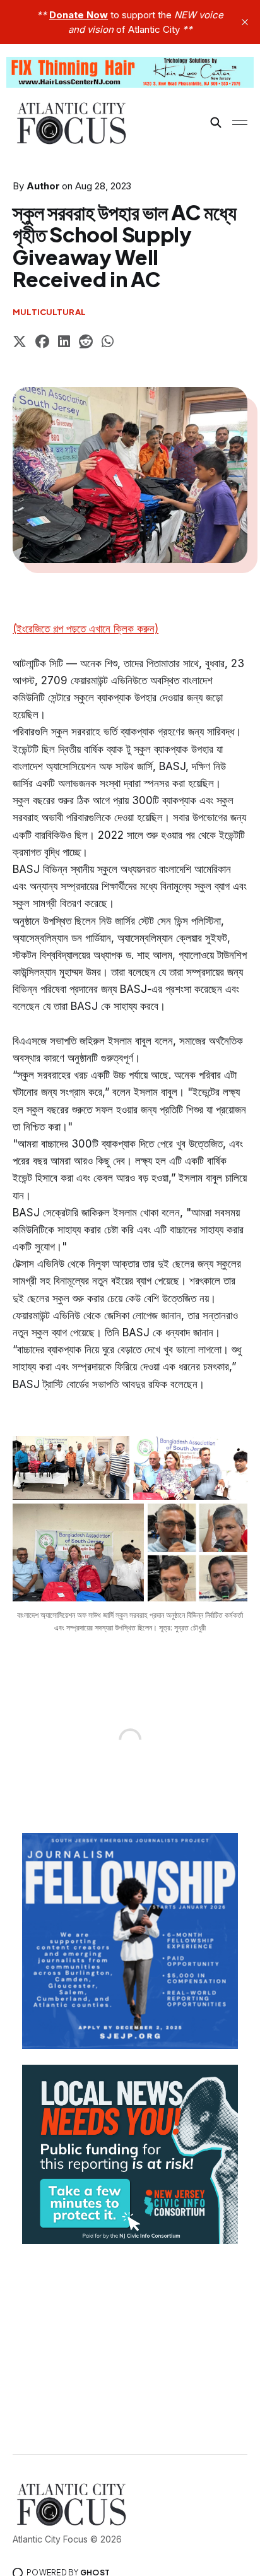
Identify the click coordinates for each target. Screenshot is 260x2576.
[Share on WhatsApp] (108, 343)
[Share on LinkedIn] (64, 343)
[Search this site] (216, 122)
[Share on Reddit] (86, 343)
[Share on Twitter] (20, 343)
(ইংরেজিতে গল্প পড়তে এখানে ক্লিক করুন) (86, 629)
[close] (245, 22)
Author (43, 186)
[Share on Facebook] (42, 343)
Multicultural (49, 312)
